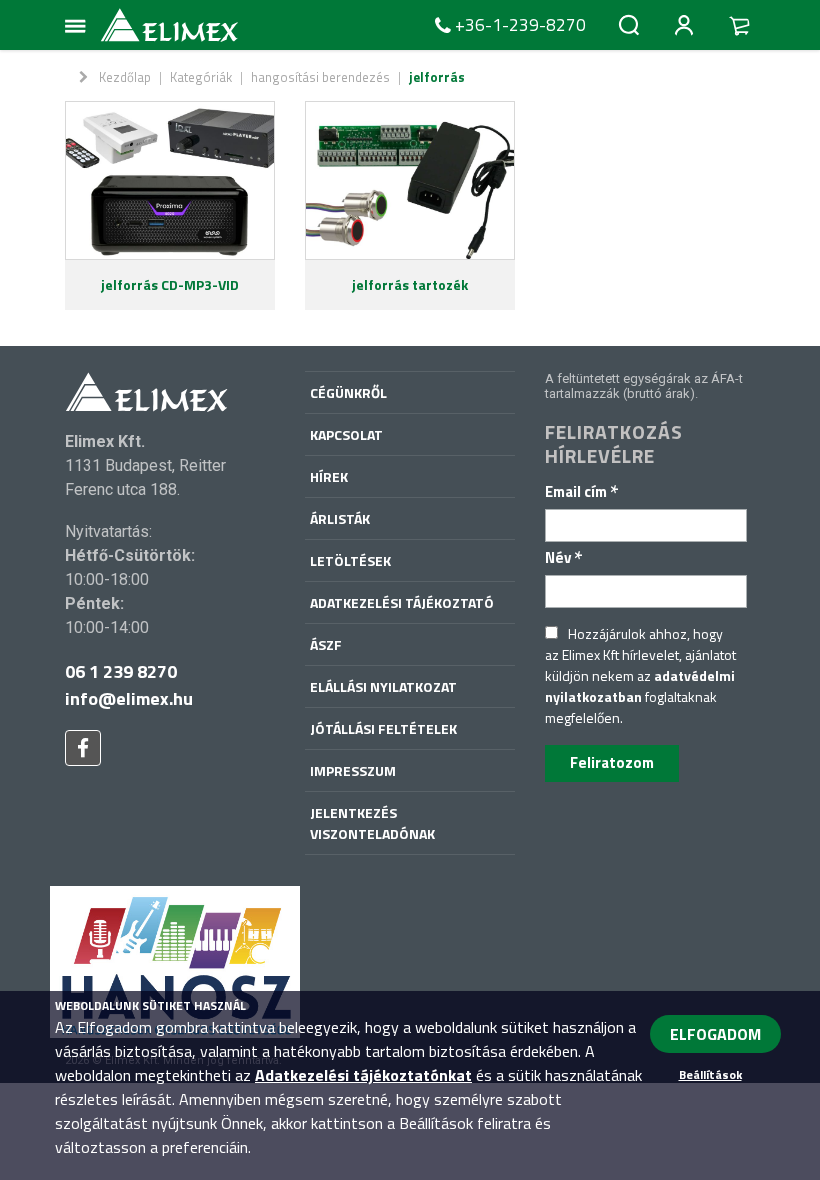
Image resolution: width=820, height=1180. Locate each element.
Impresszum (353, 770)
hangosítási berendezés (320, 77)
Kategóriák (201, 77)
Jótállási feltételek (383, 728)
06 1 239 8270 (121, 671)
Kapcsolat (346, 434)
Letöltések (350, 560)
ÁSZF (326, 644)
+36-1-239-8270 (520, 25)
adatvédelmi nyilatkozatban (640, 686)
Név (564, 557)
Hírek (329, 476)
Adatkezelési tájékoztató (402, 602)
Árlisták (340, 518)
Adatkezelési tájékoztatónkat (363, 1075)
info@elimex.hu (129, 698)
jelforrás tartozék (410, 284)
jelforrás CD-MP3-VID (170, 284)
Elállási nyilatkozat (383, 686)
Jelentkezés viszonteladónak (372, 823)
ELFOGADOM (715, 1034)
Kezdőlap (125, 77)
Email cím (582, 491)
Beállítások (710, 1074)
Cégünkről (348, 392)
